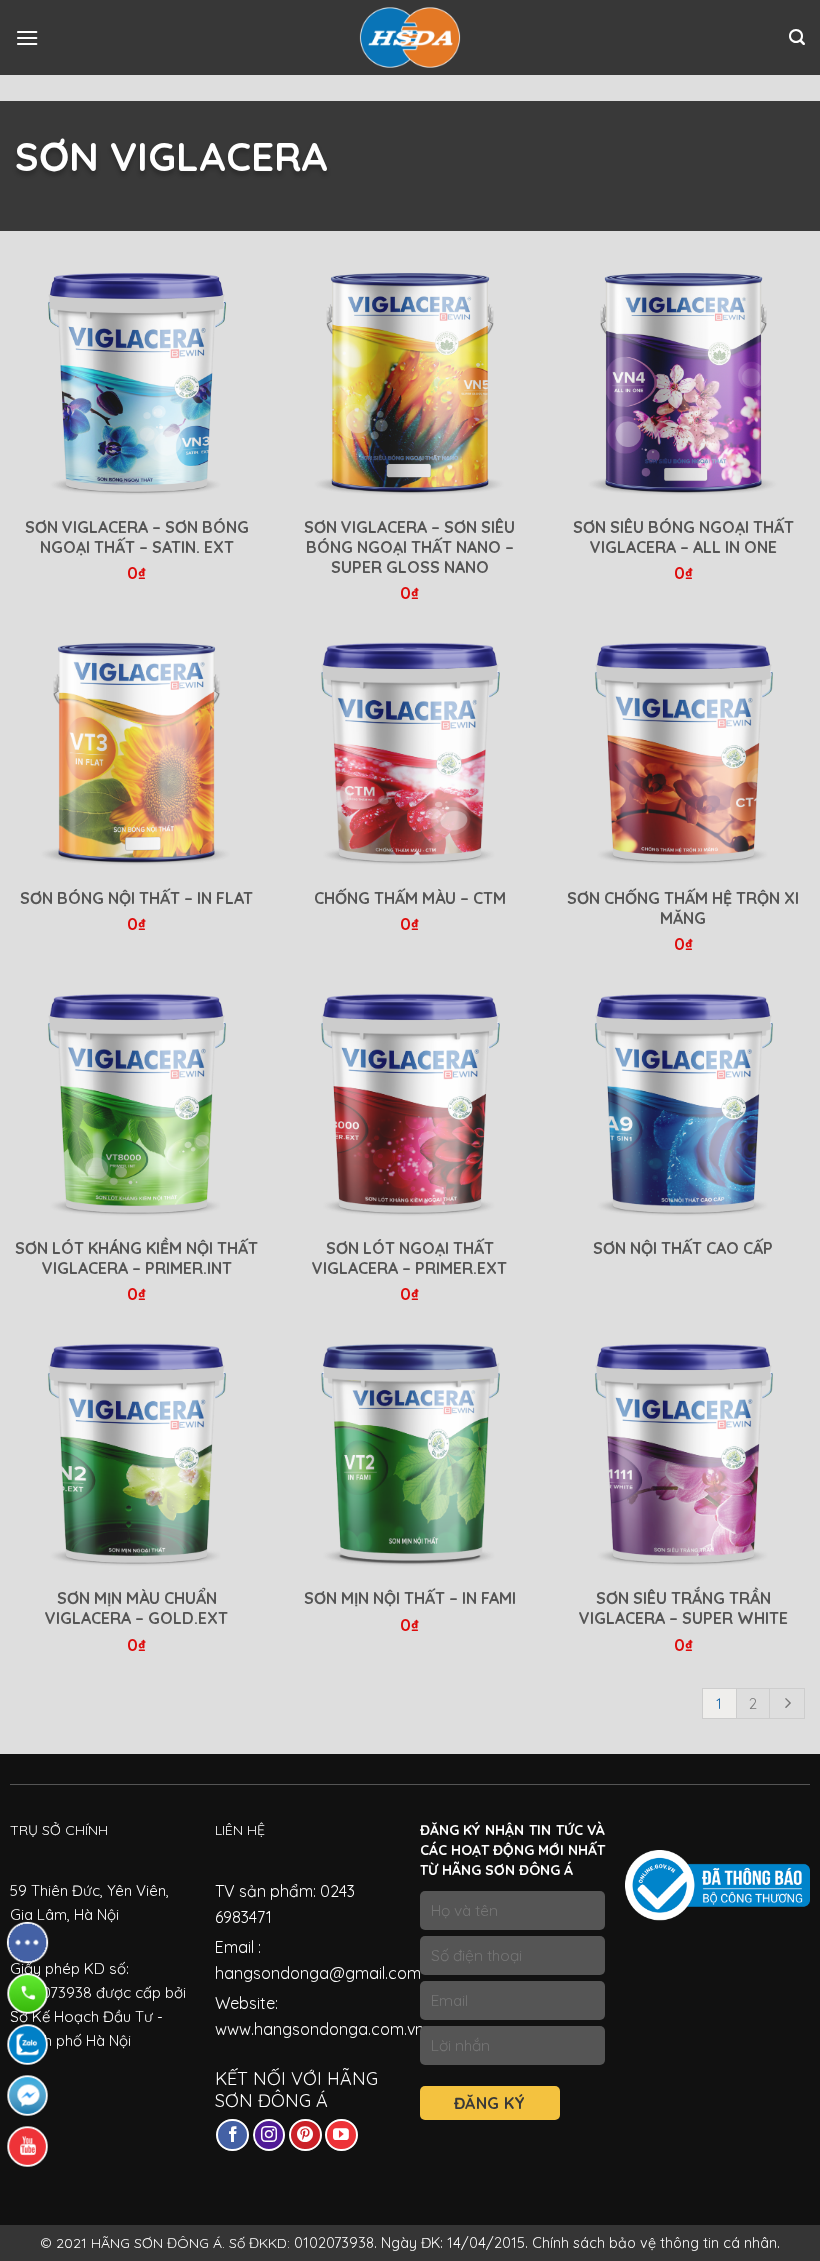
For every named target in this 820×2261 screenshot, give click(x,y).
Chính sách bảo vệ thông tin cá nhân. (656, 2243)
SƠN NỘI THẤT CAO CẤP (683, 1248)
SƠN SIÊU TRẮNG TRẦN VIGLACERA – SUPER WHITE (683, 1608)
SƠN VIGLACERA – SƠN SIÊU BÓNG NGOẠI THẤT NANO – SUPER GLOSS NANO (409, 547)
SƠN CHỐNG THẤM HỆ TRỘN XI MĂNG (683, 908)
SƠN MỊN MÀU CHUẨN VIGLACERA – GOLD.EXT (136, 1608)
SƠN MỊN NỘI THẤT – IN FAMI (410, 1598)
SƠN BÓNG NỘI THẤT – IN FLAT (136, 898)
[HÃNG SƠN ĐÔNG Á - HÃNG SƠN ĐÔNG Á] (410, 37)
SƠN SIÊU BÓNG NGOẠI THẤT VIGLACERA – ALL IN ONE (683, 537)
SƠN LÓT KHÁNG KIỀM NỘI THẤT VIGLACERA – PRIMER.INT (136, 1258)
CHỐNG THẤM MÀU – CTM (410, 898)
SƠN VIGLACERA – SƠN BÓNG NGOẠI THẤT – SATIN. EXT (137, 537)
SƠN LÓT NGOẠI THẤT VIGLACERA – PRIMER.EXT (409, 1258)
